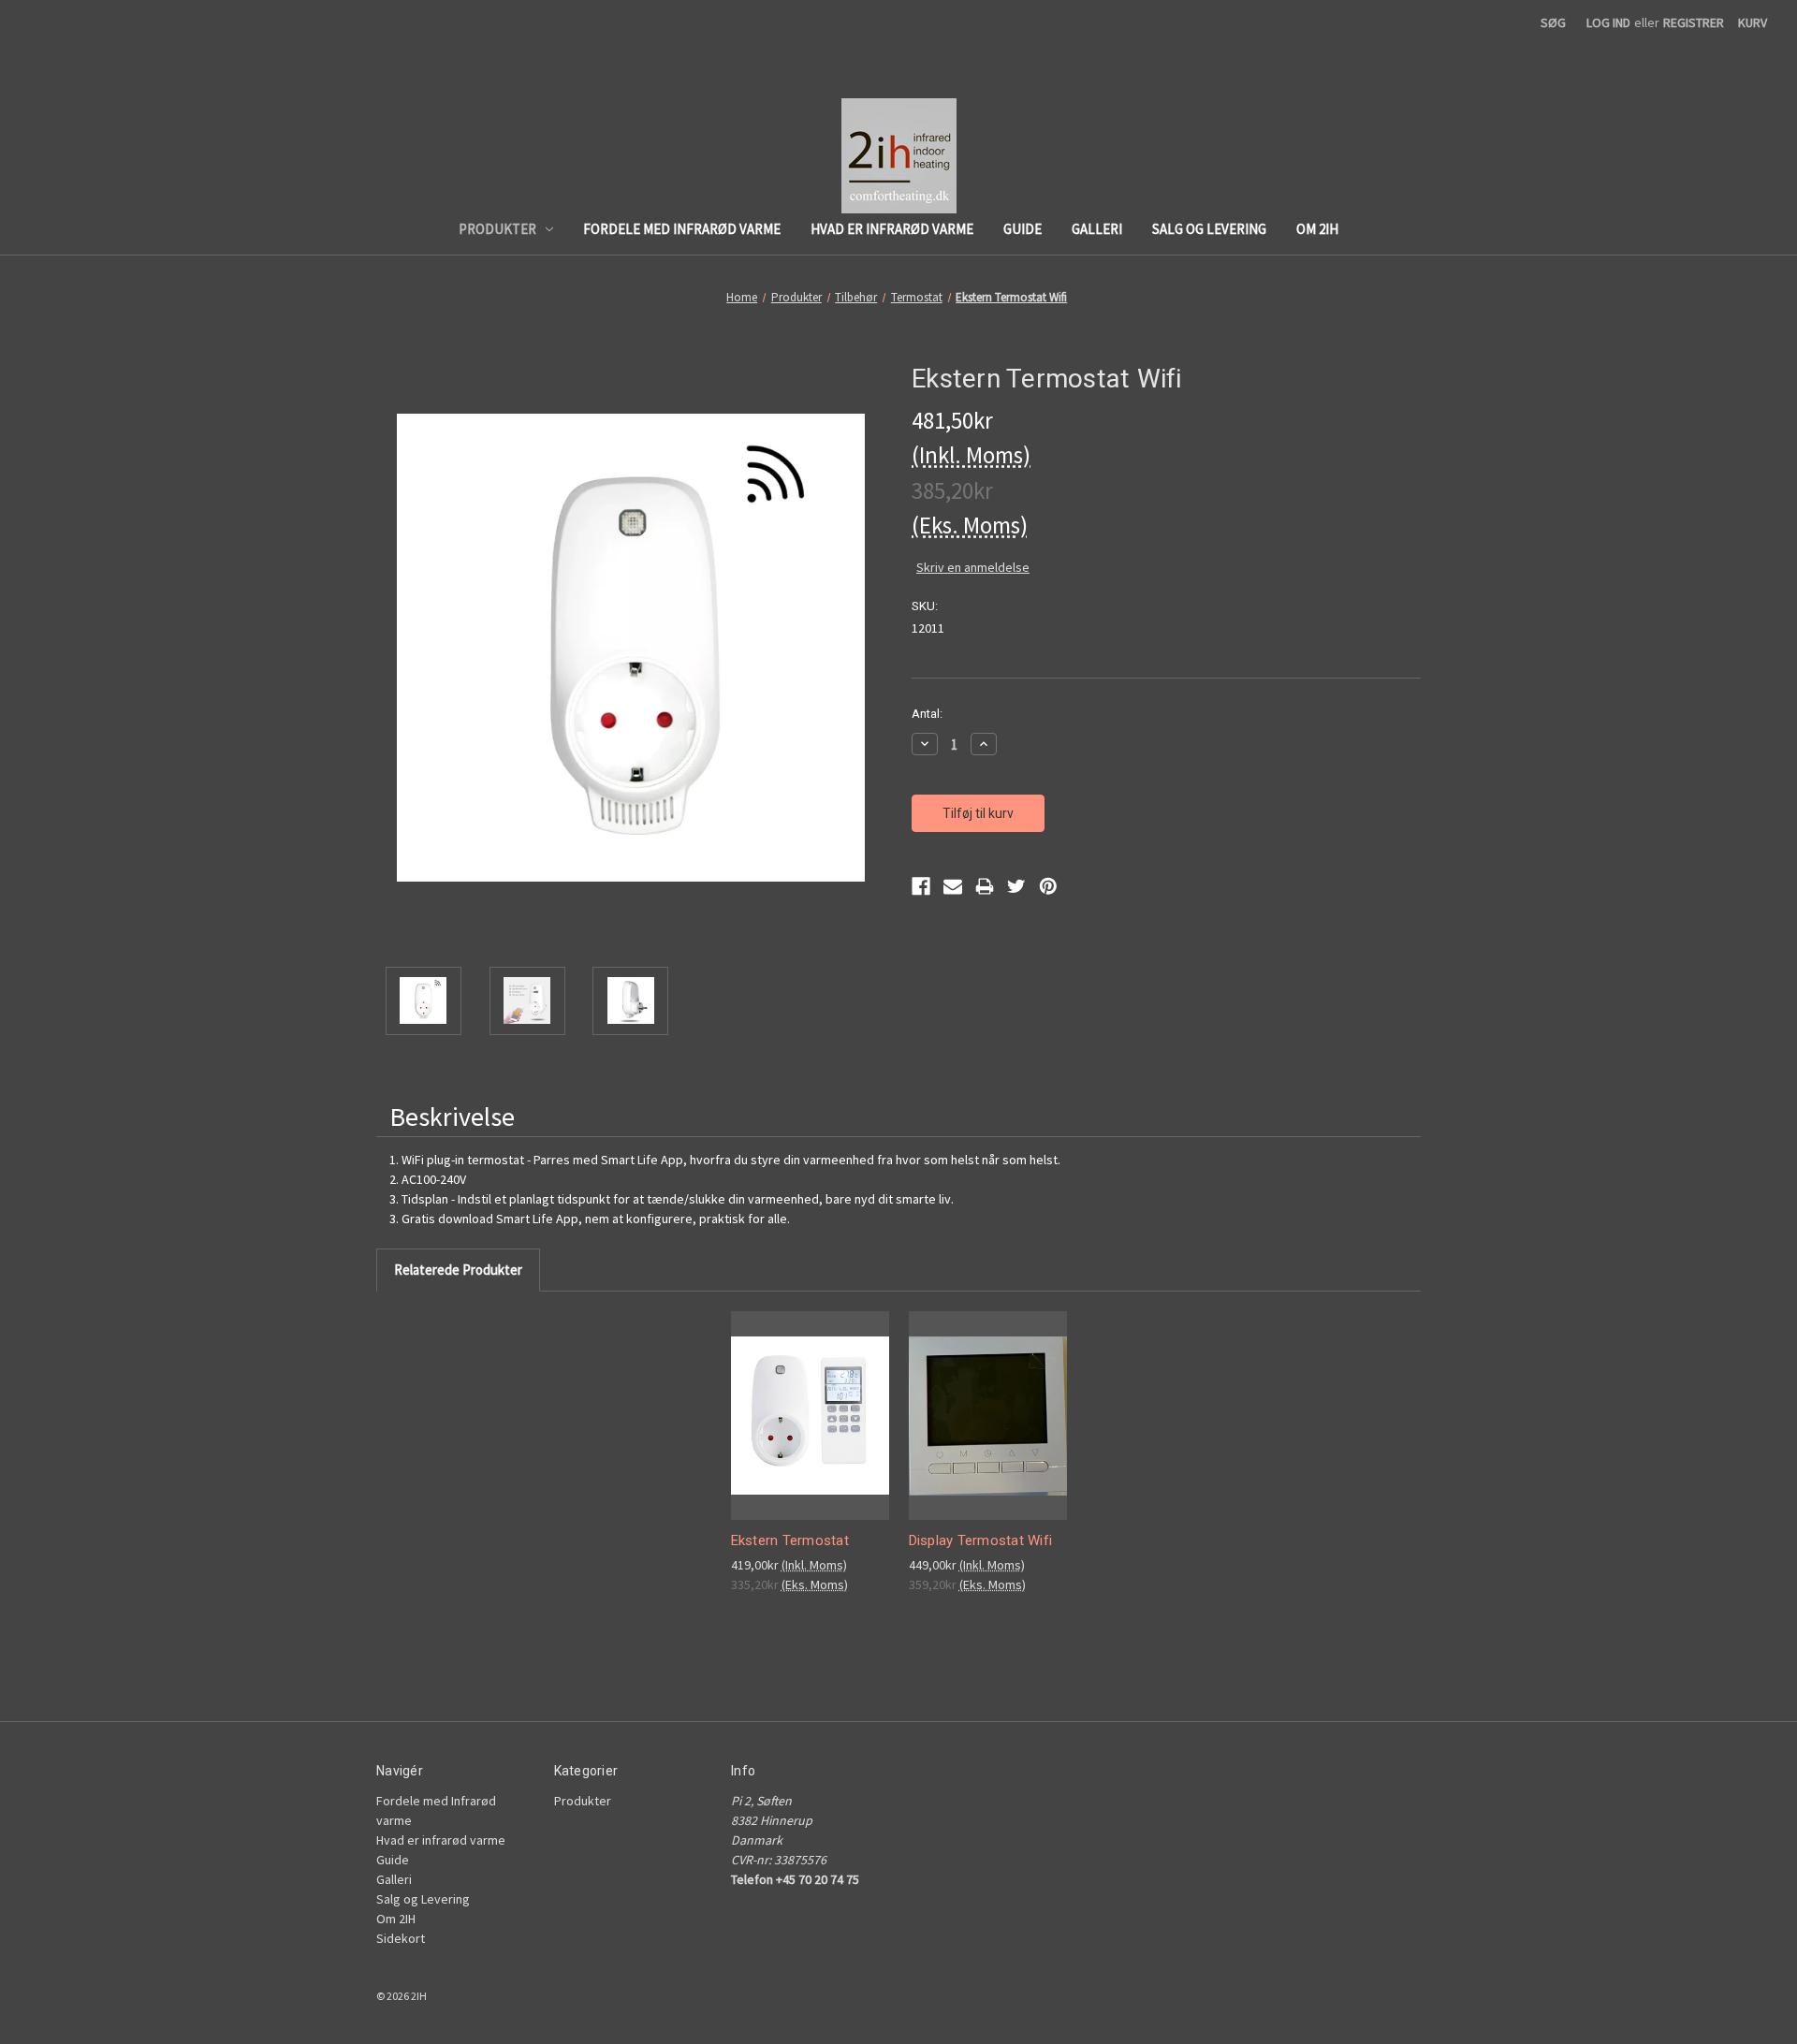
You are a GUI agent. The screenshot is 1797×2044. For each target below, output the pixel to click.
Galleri (1097, 229)
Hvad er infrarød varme (892, 229)
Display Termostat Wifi (981, 1540)
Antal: (927, 714)
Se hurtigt (804, 1399)
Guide (1023, 229)
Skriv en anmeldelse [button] (973, 567)
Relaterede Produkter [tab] (458, 1270)
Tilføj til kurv (810, 1431)
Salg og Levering (1209, 229)
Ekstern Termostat (790, 1540)
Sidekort (401, 1938)
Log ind (1608, 22)
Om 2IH (1317, 229)
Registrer (1694, 22)
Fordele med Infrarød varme (682, 229)
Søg (1553, 22)
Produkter (497, 229)
